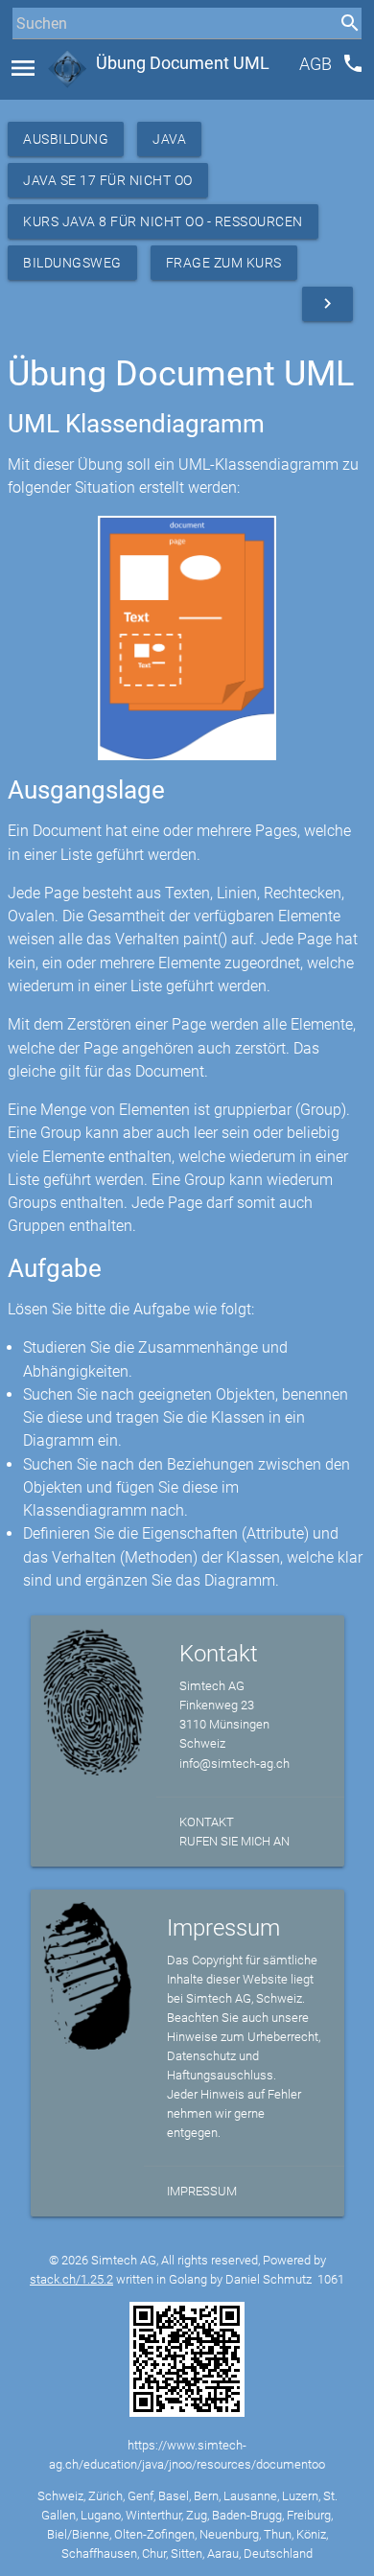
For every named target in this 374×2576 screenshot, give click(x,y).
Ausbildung (66, 139)
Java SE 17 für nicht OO (108, 180)
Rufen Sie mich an (234, 1841)
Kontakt (207, 1822)
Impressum (202, 2191)
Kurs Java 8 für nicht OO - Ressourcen (163, 221)
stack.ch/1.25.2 (71, 2279)
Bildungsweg (72, 263)
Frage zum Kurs (224, 263)
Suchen (33, 59)
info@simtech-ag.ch (234, 1764)
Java (169, 139)
